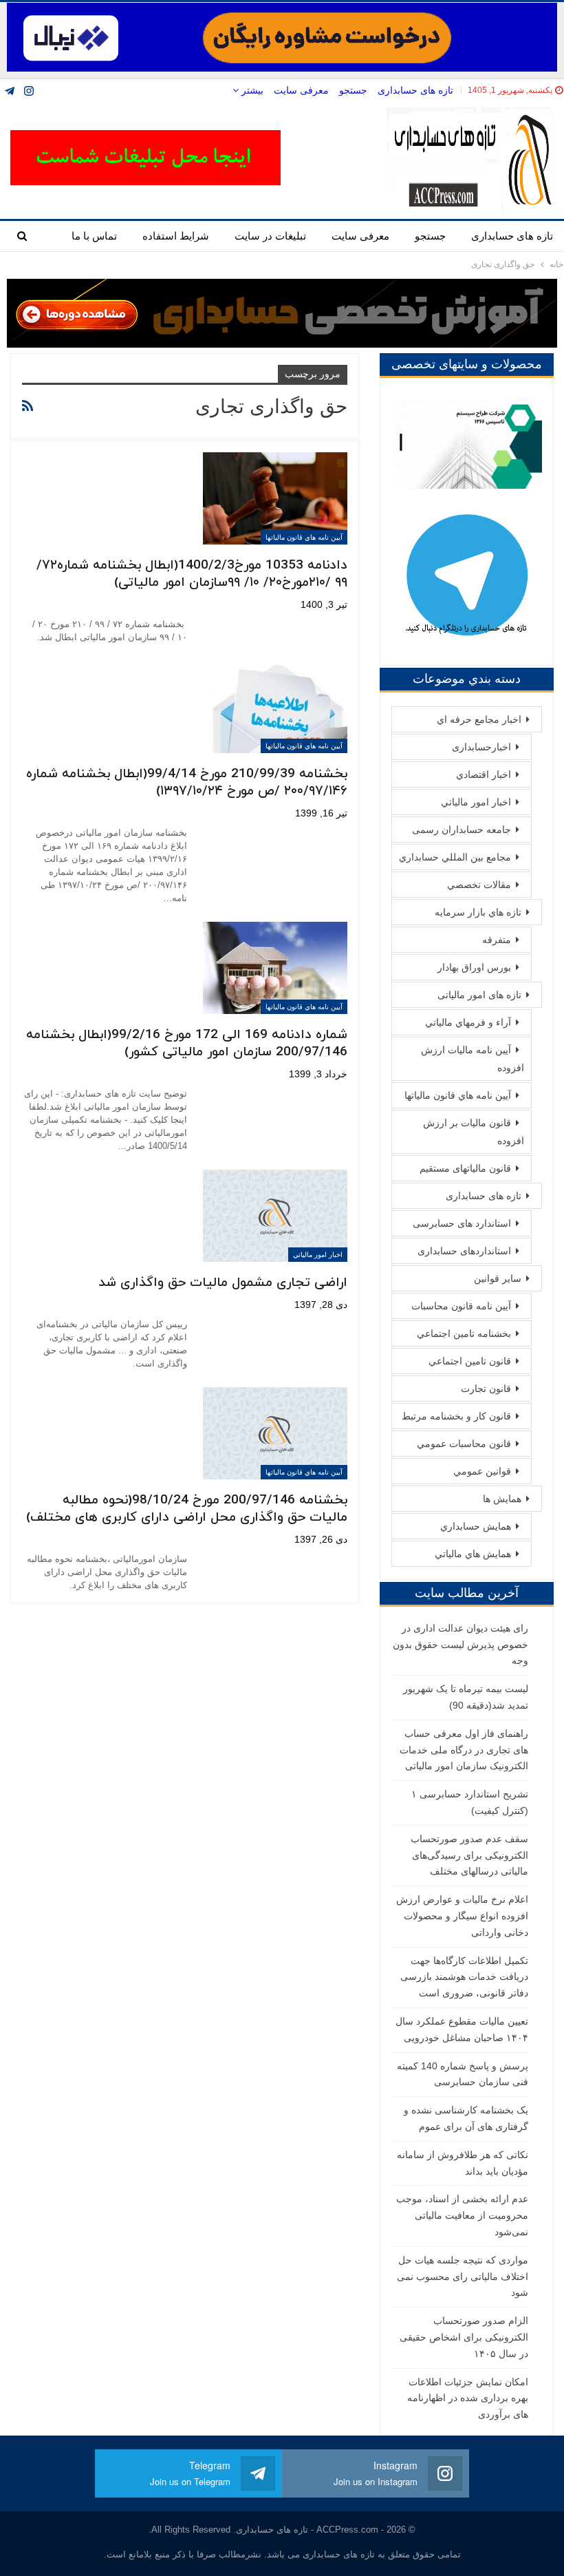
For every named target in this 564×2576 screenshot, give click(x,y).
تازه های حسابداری (415, 90)
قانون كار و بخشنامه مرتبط (456, 1416)
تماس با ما (94, 236)
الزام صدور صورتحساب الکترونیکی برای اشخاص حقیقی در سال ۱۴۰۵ (464, 2337)
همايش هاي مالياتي (473, 1554)
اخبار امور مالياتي (318, 1255)
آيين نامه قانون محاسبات (461, 1306)
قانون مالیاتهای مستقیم (465, 1168)
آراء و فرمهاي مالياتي (468, 1022)
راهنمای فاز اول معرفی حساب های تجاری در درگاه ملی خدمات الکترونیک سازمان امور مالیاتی (464, 1750)
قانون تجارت (486, 1389)
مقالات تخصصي (479, 885)
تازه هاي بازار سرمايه (478, 912)
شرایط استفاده (176, 236)
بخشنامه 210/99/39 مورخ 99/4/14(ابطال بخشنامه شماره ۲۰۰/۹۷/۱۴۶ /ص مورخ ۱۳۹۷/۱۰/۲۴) (187, 783)
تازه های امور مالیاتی (479, 995)
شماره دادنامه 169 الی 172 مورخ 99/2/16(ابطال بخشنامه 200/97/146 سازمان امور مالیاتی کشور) (187, 1044)
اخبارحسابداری (481, 747)
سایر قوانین (498, 1278)
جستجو (353, 90)
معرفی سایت (301, 90)
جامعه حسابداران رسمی (462, 830)
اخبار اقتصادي (484, 774)
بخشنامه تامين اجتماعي (464, 1333)
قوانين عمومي (482, 1471)
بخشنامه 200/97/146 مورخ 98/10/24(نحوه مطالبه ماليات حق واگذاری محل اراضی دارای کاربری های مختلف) (187, 1509)
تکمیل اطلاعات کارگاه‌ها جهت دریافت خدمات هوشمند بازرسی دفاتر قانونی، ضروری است (464, 1977)
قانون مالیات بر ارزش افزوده (474, 1132)
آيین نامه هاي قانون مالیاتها (304, 537)
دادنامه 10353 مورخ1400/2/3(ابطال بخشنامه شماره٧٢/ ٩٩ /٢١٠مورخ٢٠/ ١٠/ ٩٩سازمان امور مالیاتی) (192, 574)
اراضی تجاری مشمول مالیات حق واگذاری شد (223, 1283)
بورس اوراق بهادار (474, 967)
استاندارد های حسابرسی (462, 1223)
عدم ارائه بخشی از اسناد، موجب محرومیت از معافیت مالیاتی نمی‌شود (462, 2215)
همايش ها (502, 1499)
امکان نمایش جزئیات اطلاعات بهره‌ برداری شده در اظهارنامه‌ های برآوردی (468, 2398)
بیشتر (251, 90)
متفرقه (497, 940)
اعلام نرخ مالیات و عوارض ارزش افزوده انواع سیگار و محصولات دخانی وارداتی (462, 1916)
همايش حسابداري (476, 1526)
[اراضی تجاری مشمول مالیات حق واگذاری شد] (275, 1216)
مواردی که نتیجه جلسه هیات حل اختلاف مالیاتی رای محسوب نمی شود (463, 2277)
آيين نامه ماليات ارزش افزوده (473, 1059)
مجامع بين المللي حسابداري (455, 857)
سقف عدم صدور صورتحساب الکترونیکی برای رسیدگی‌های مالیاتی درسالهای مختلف (469, 1855)
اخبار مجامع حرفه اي (479, 719)
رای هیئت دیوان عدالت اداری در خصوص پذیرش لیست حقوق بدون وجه (460, 1645)
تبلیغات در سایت (270, 236)
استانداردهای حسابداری (464, 1251)
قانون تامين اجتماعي (470, 1361)
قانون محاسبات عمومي (464, 1444)
